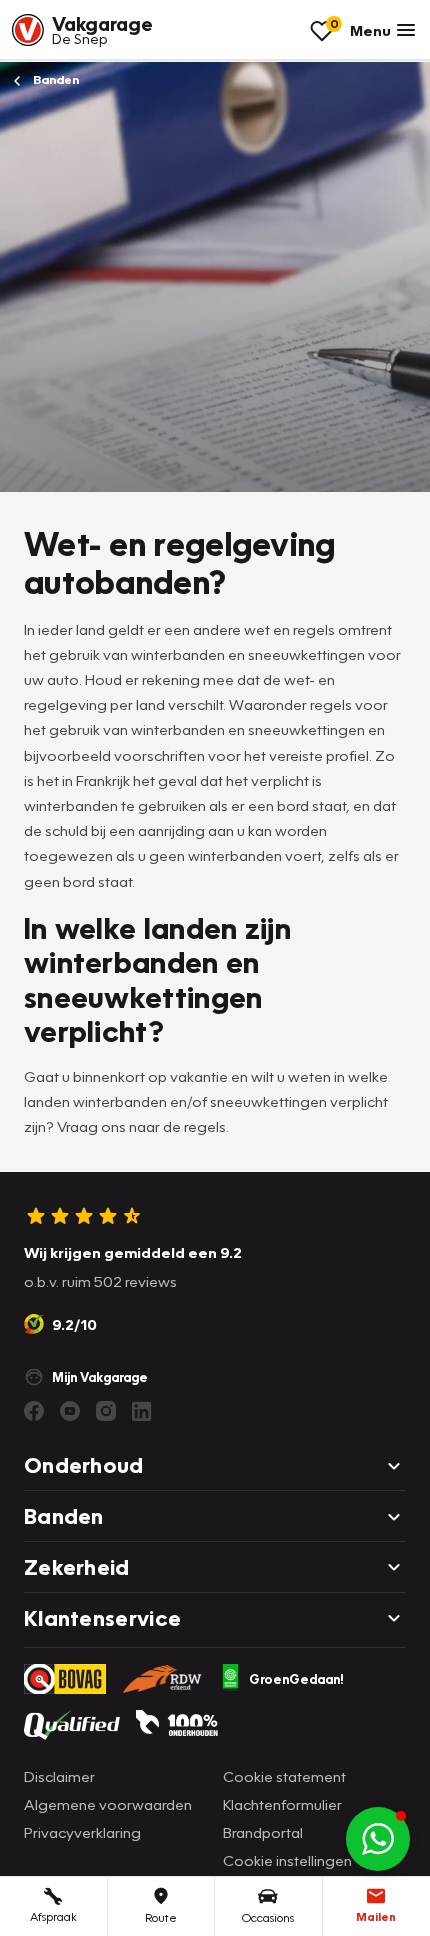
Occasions (268, 1917)
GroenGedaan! (296, 1679)
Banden (54, 79)
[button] (378, 1839)
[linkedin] (142, 1411)
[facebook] (34, 1411)
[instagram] (106, 1411)
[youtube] (70, 1411)
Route (161, 1917)
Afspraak (53, 1916)
